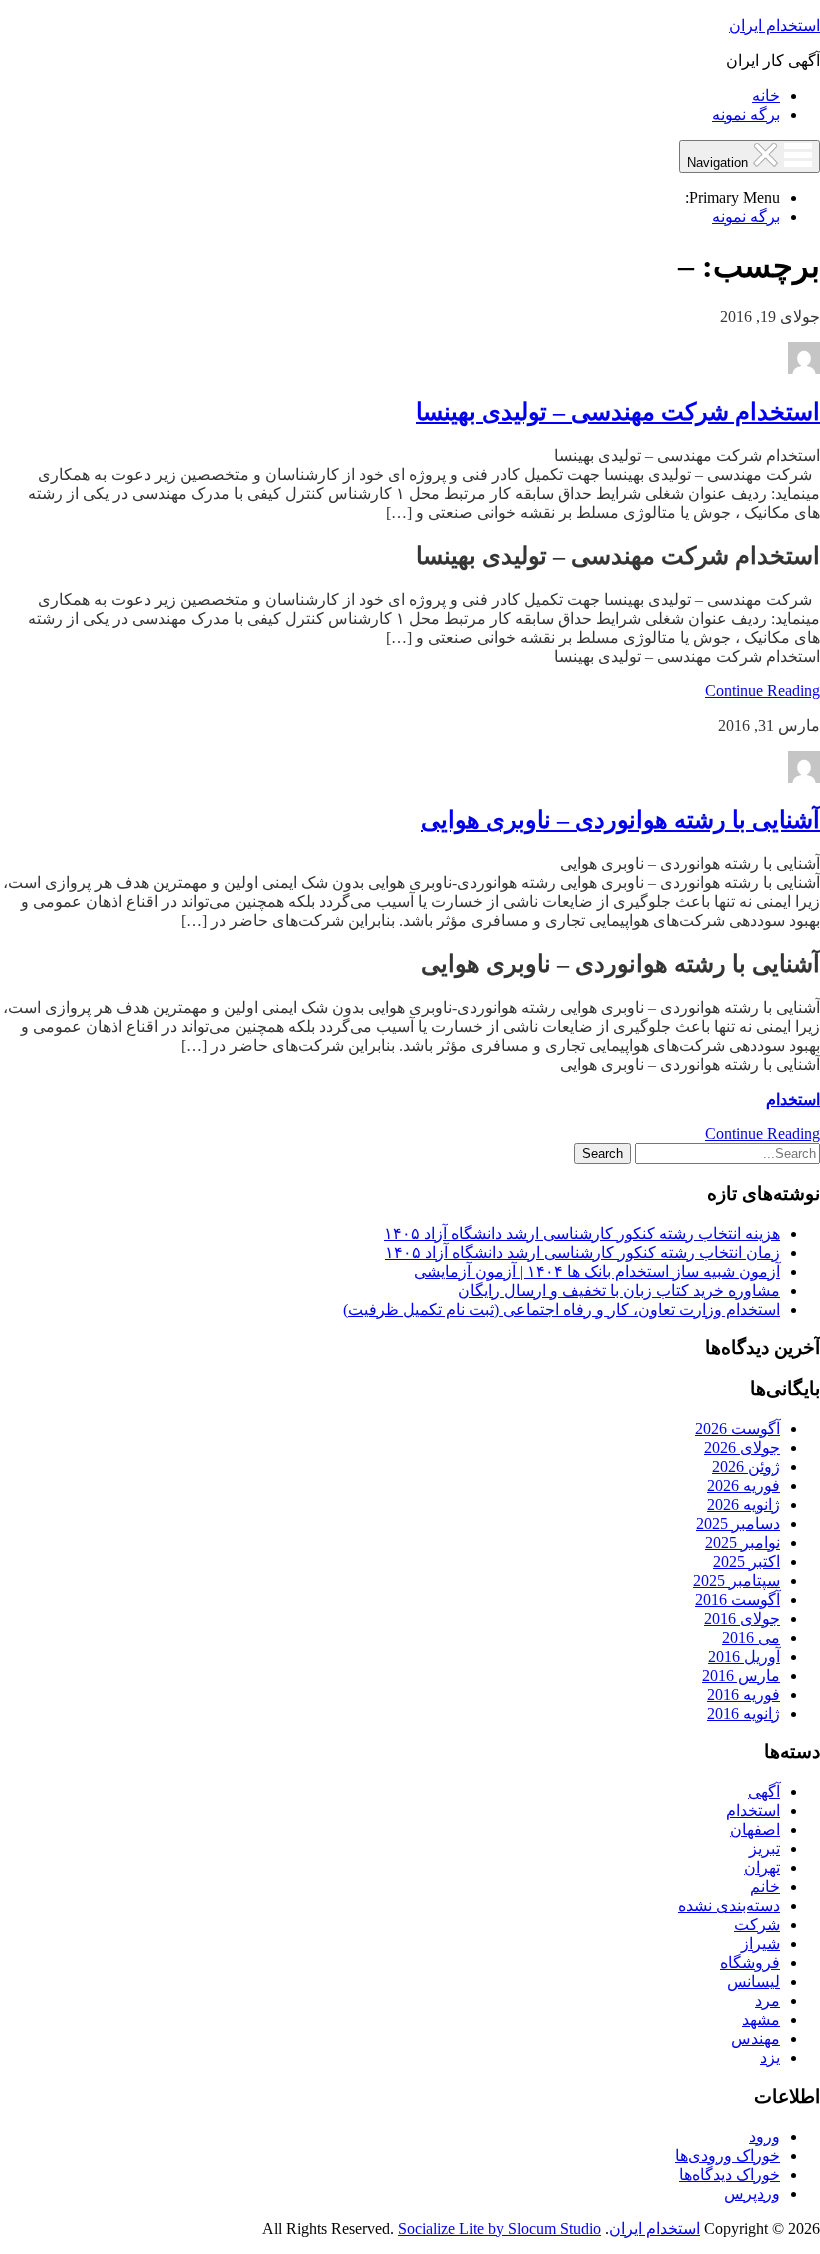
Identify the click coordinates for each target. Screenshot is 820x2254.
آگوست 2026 (737, 1428)
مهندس (755, 2038)
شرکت (757, 1924)
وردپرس (752, 2193)
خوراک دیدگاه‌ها (729, 2174)
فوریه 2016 (743, 1694)
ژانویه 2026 (743, 1504)
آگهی (764, 1791)
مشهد (761, 2019)
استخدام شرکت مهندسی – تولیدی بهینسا (618, 412)
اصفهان (755, 1829)
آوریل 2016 (744, 1656)
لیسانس (753, 1981)
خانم (765, 1886)
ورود (764, 2136)
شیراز (760, 1943)
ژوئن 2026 (746, 1466)
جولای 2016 (742, 1618)
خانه (766, 95)
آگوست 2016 (737, 1599)
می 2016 (751, 1637)
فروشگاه (750, 1962)
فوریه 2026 (743, 1485)
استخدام (793, 1099)
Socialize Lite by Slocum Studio (499, 2228)
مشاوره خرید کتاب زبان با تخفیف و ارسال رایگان (619, 1290)
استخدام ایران (774, 25)
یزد (770, 2057)
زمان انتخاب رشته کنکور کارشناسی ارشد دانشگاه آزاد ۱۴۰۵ (582, 1252)
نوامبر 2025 (742, 1542)
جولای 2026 (742, 1447)
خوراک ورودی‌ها (727, 2155)
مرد (767, 2000)
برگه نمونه (746, 114)
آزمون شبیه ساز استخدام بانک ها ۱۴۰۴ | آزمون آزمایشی (597, 1271)
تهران (762, 1867)
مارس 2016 (741, 1675)
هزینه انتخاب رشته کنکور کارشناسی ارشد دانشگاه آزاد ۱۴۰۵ (582, 1233)
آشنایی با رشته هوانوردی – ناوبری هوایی (620, 820)
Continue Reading (762, 690)
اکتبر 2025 (746, 1561)
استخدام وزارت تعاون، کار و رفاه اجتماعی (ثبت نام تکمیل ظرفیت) (561, 1309)
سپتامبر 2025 (736, 1580)
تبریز (764, 1848)
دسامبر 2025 (738, 1523)
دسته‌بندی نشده (729, 1905)
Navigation (719, 162)
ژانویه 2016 (743, 1713)
